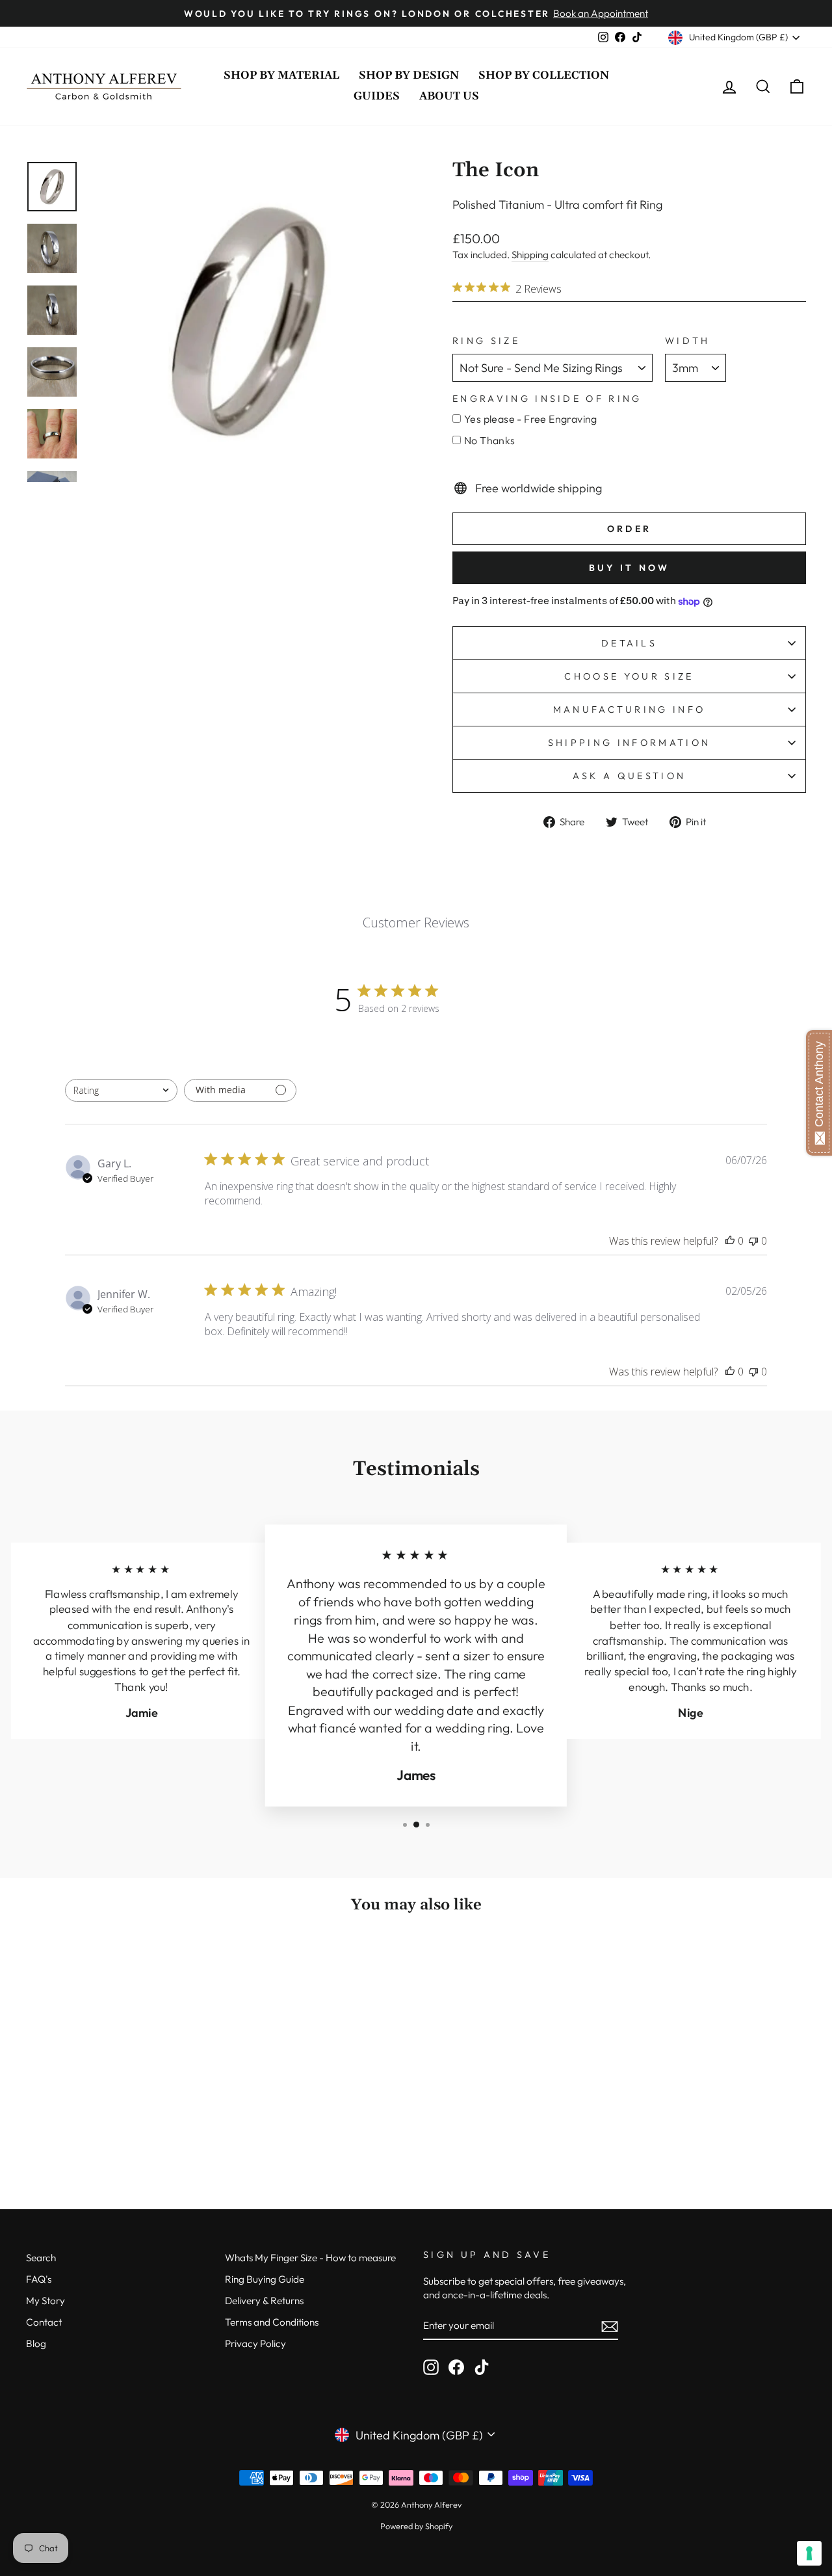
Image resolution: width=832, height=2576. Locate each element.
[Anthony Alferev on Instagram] (431, 2367)
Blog (36, 2344)
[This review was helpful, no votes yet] (730, 1241)
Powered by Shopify (416, 2526)
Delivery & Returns (264, 2301)
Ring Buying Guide (265, 2279)
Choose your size (629, 676)
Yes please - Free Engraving (531, 419)
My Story (45, 2301)
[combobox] (121, 1090)
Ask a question (629, 776)
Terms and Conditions (272, 2322)
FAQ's (39, 2279)
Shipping (530, 255)
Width (688, 341)
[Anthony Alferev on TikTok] (482, 2367)
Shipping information (629, 743)
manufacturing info (630, 710)
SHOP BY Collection (544, 75)
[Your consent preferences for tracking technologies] (809, 2553)
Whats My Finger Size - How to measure (310, 2258)
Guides (377, 96)
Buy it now (630, 568)
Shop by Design (409, 75)
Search (41, 2258)
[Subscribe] (610, 2326)
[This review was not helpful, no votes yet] (753, 1241)
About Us (449, 96)
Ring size (486, 341)
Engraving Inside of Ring (547, 399)
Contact (44, 2322)
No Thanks (490, 440)
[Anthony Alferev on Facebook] (456, 2367)
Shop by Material (281, 75)
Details (629, 643)
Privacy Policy (255, 2344)
